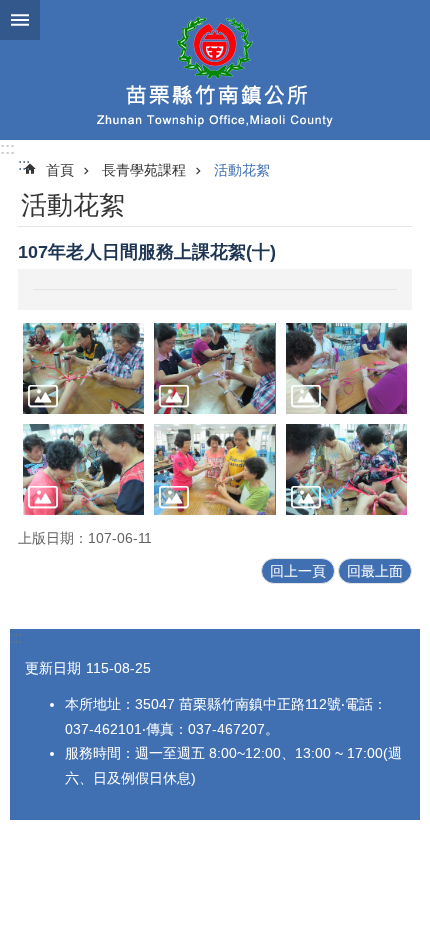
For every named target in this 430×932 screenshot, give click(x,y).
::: (7, 148)
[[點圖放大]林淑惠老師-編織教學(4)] (83, 469)
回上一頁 (298, 571)
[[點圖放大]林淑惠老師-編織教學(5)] (214, 469)
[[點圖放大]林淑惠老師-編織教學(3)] (346, 368)
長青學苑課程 (144, 170)
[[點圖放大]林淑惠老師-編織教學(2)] (214, 368)
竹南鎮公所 (215, 70)
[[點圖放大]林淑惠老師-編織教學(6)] (346, 469)
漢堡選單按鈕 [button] (20, 20)
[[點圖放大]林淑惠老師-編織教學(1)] (83, 368)
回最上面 (375, 571)
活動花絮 (242, 170)
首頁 (60, 170)
